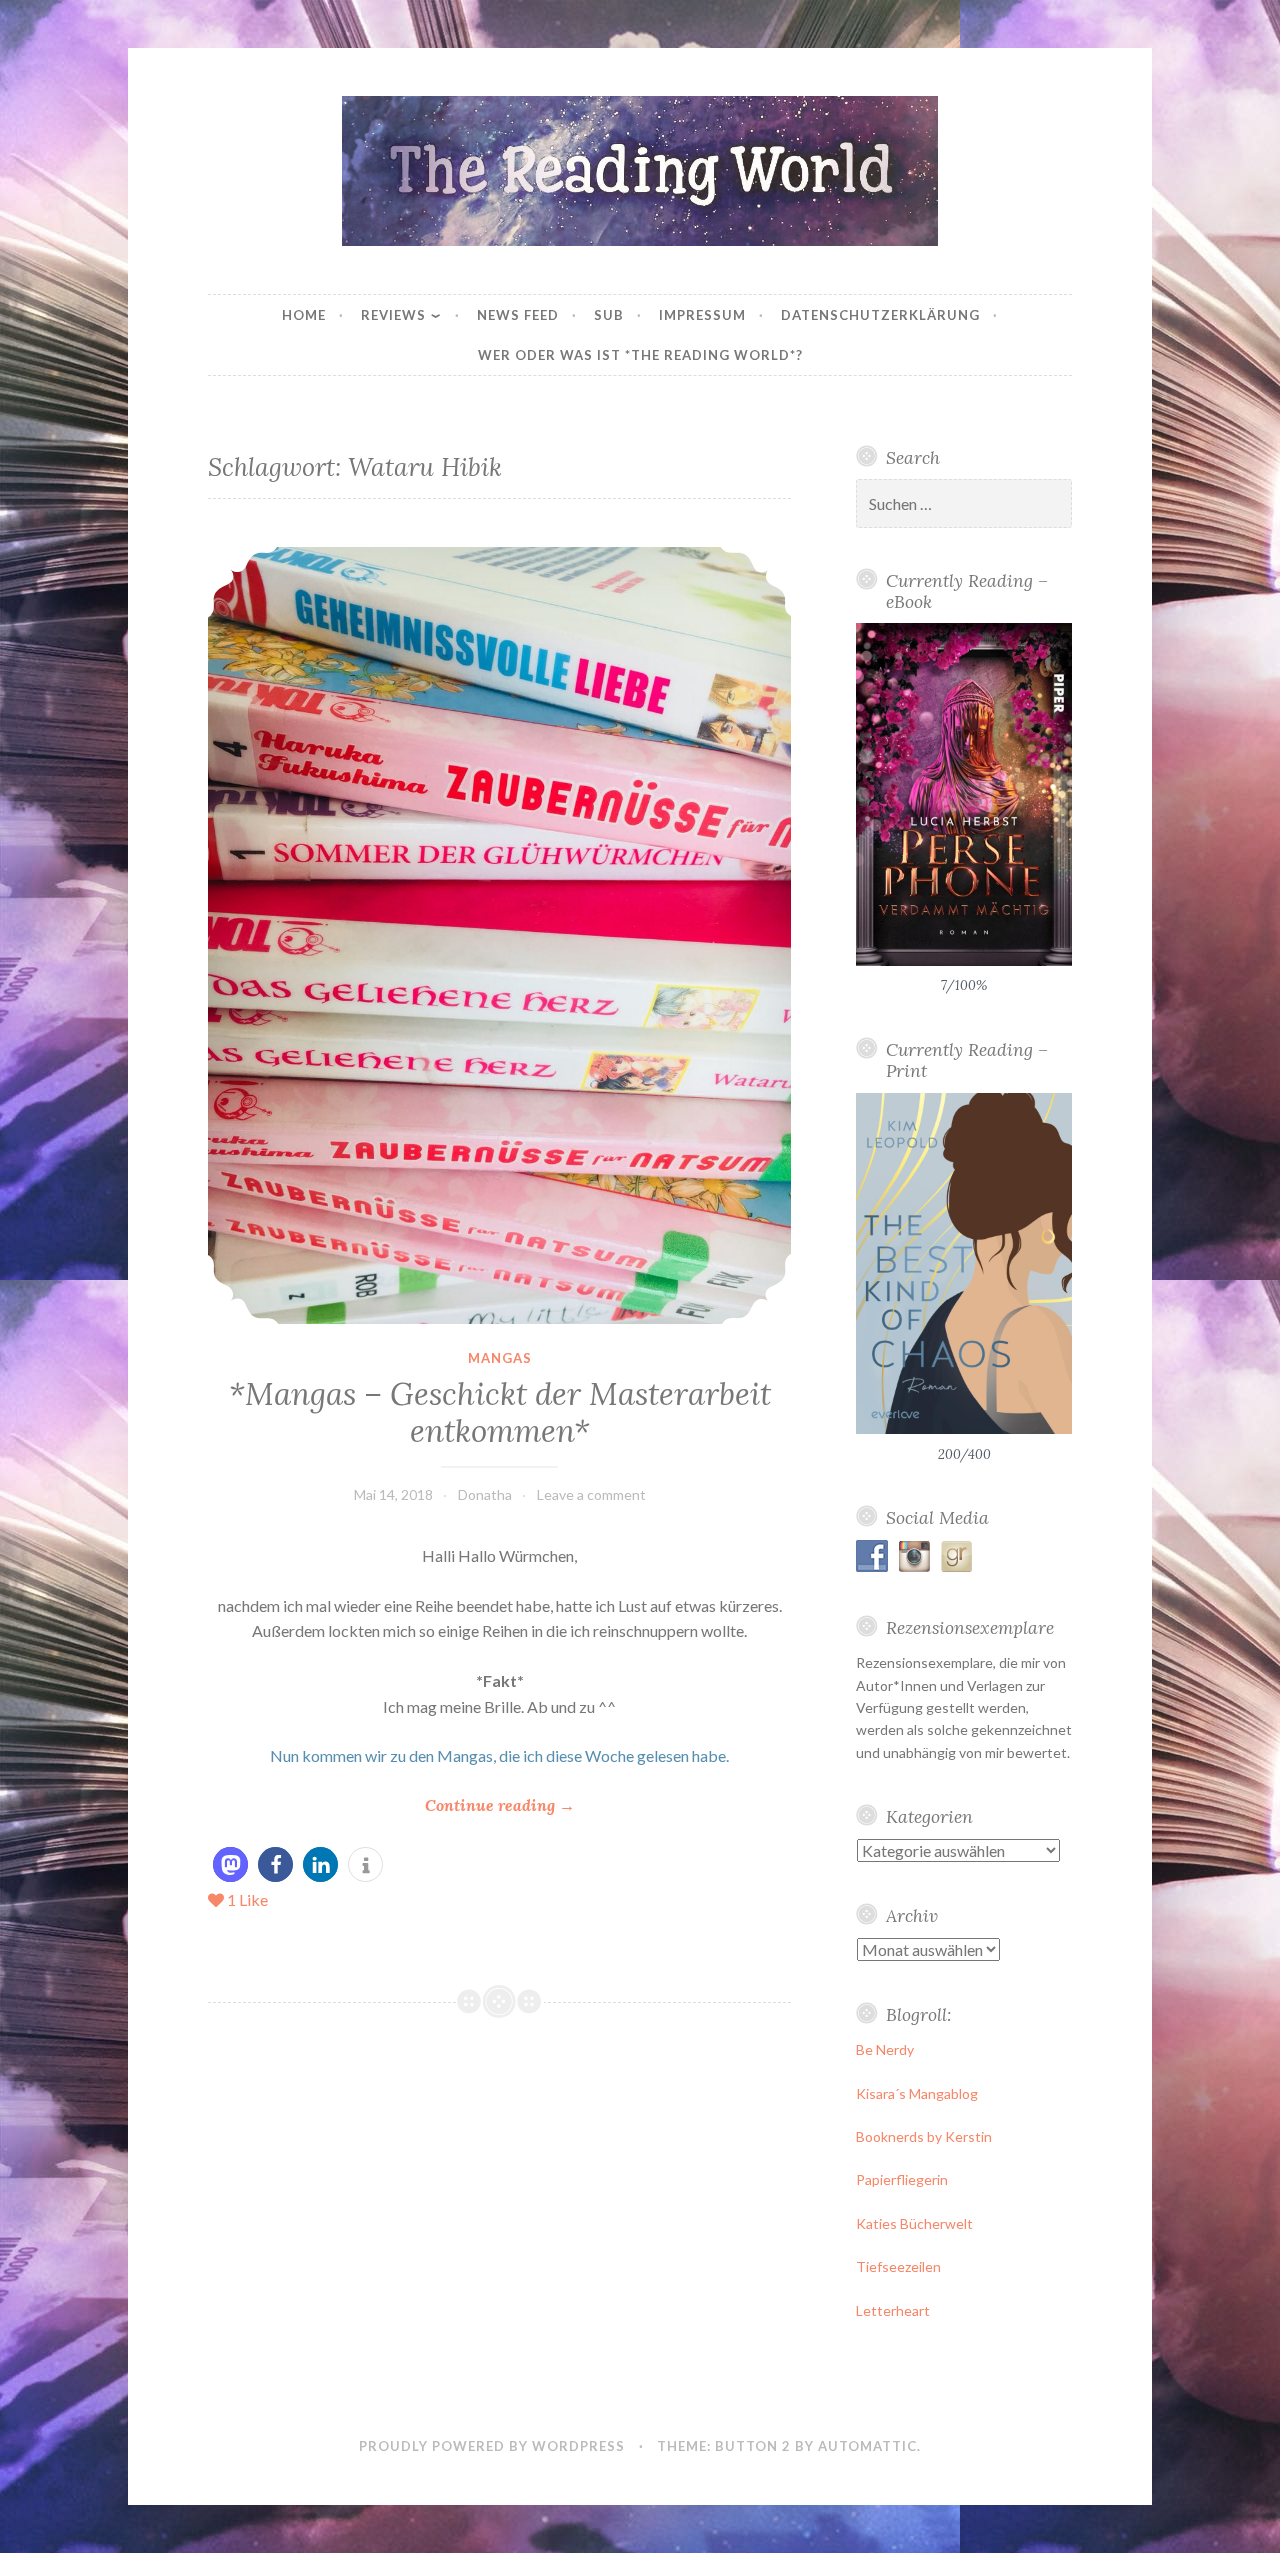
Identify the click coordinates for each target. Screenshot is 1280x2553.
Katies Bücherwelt (914, 2223)
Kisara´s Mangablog (917, 2093)
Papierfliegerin (902, 2179)
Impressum (702, 315)
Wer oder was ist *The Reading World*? (640, 355)
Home (304, 315)
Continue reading (500, 1806)
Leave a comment (591, 1494)
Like (247, 1899)
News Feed (518, 315)
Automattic (867, 2446)
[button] (230, 1864)
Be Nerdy (885, 2049)
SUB (609, 315)
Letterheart (893, 2310)
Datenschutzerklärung (880, 315)
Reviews (393, 315)
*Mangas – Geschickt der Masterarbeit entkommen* (500, 1413)
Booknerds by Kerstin (924, 2136)
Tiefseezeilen (898, 2266)
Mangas (500, 1358)
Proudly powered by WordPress (492, 2446)
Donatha (485, 1494)
